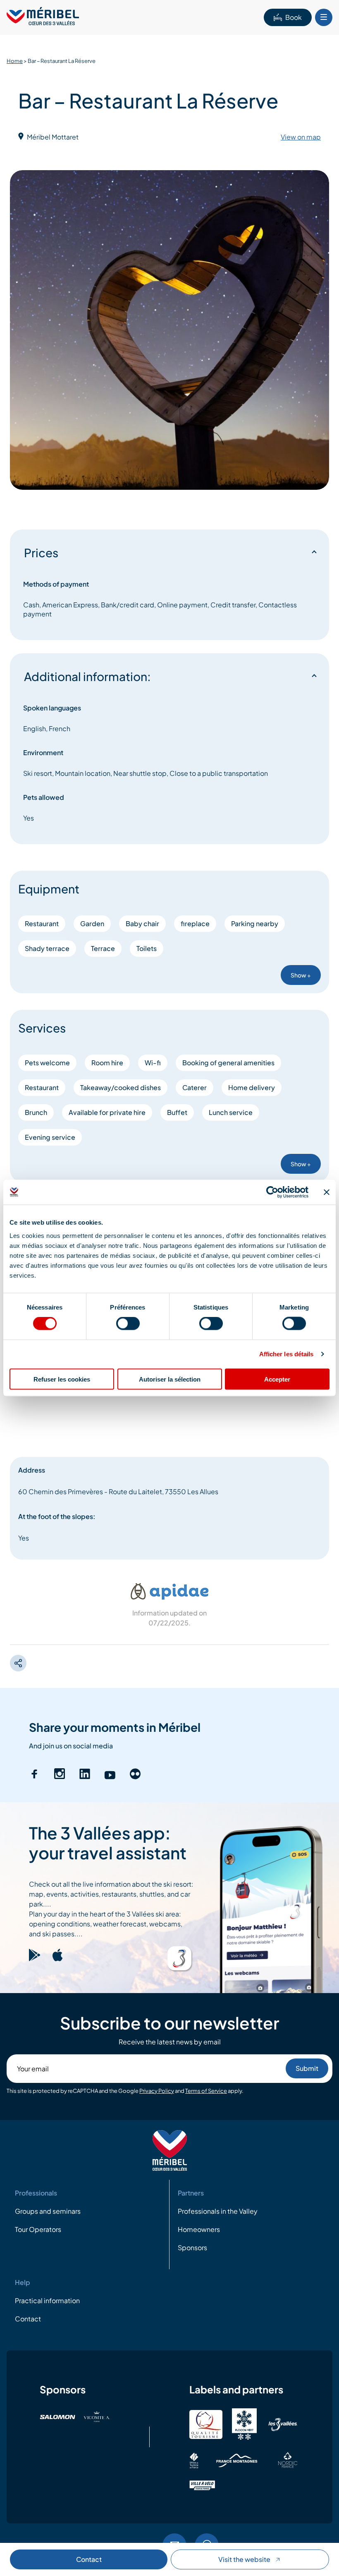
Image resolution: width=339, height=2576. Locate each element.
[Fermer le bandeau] (327, 1192)
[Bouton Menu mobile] (324, 17)
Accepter (277, 1379)
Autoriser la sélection (170, 1379)
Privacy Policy (157, 2091)
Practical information (47, 2300)
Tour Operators (38, 2229)
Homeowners (199, 2229)
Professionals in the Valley (218, 2211)
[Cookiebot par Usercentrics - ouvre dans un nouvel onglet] (272, 1192)
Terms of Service (206, 2091)
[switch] (128, 1324)
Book (294, 17)
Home (15, 61)
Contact (89, 2559)
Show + (301, 975)
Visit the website (244, 2559)
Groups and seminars (48, 2211)
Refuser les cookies (62, 1379)
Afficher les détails (286, 1354)
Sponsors (192, 2247)
